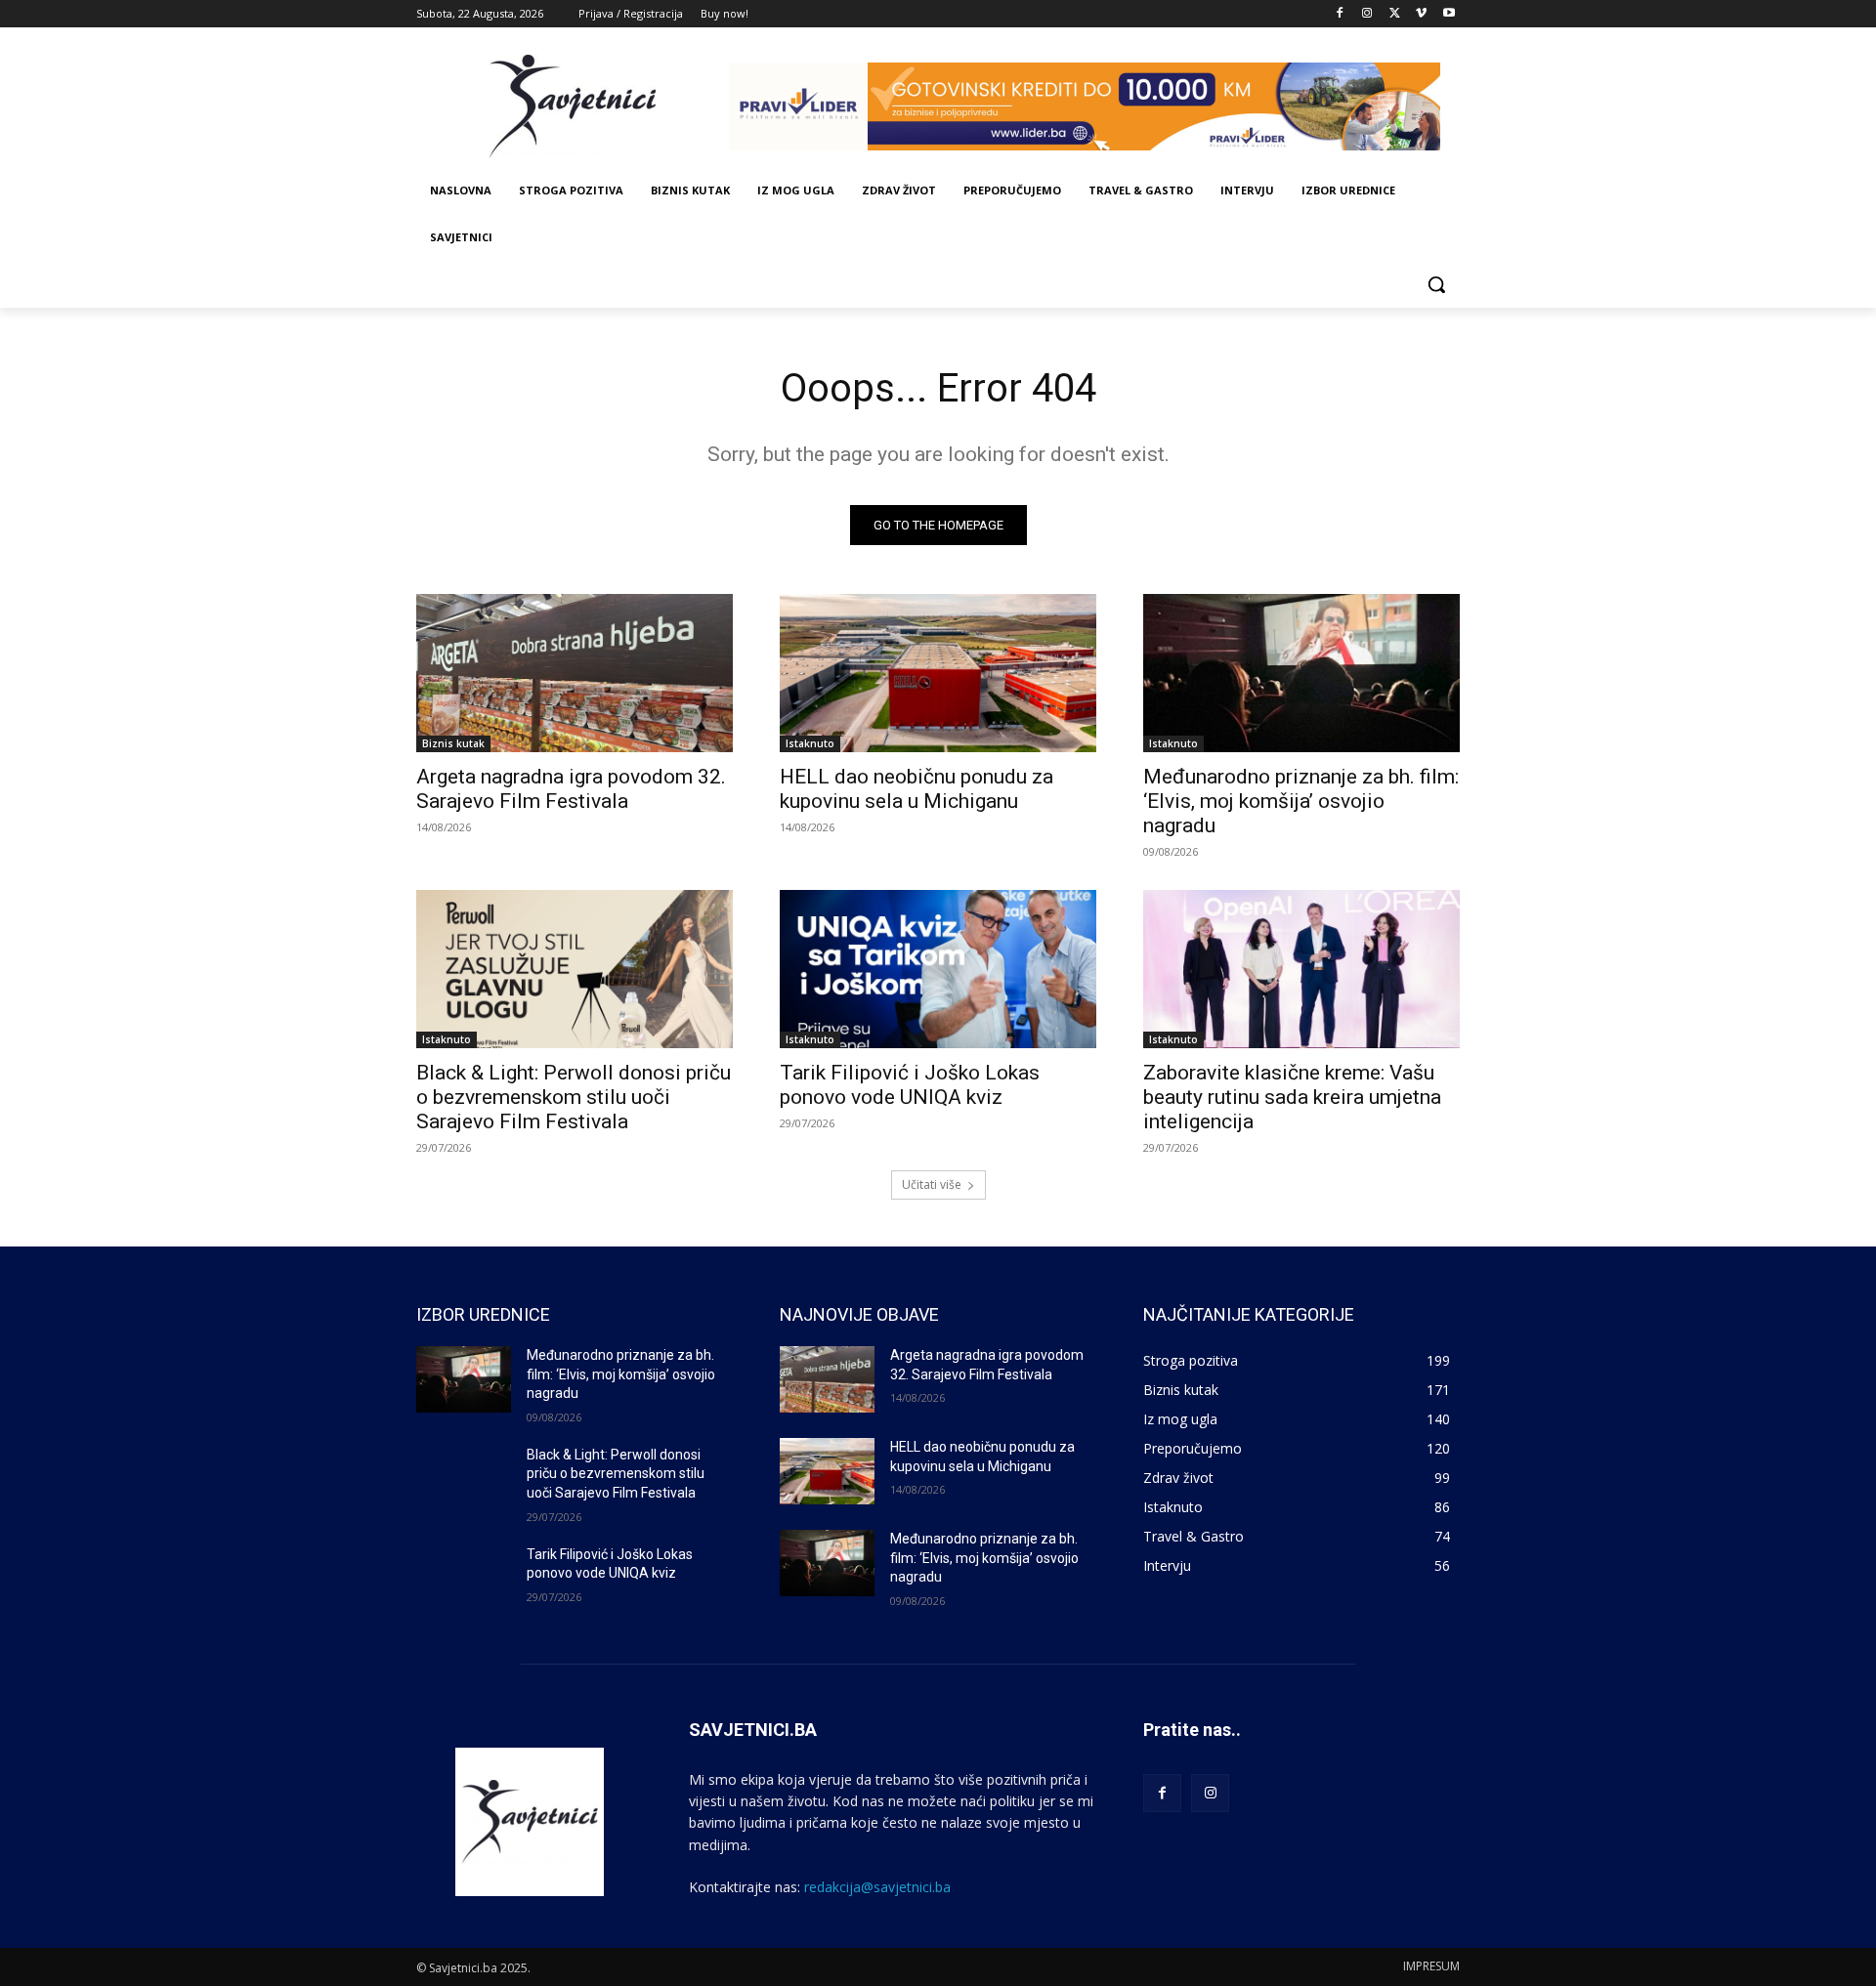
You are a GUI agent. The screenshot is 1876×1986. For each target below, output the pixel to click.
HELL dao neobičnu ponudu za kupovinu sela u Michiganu (917, 789)
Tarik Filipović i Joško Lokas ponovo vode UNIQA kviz (910, 1085)
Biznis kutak (453, 743)
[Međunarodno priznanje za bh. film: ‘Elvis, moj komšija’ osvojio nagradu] (1301, 673)
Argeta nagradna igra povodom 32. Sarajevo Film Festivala (571, 789)
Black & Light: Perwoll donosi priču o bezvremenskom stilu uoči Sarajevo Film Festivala (574, 1097)
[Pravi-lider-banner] (1094, 106)
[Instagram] (1367, 14)
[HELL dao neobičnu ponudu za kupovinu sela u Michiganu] (938, 673)
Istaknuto (810, 743)
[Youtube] (1449, 14)
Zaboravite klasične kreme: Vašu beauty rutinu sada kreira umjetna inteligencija (1292, 1097)
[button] (1436, 284)
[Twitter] (1395, 14)
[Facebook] (1340, 14)
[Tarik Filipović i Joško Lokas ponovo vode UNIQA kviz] (938, 969)
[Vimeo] (1421, 14)
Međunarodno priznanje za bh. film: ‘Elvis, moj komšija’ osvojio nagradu (1301, 801)
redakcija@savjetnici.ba (877, 1887)
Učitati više (932, 1184)
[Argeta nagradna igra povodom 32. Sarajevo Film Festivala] (575, 673)
